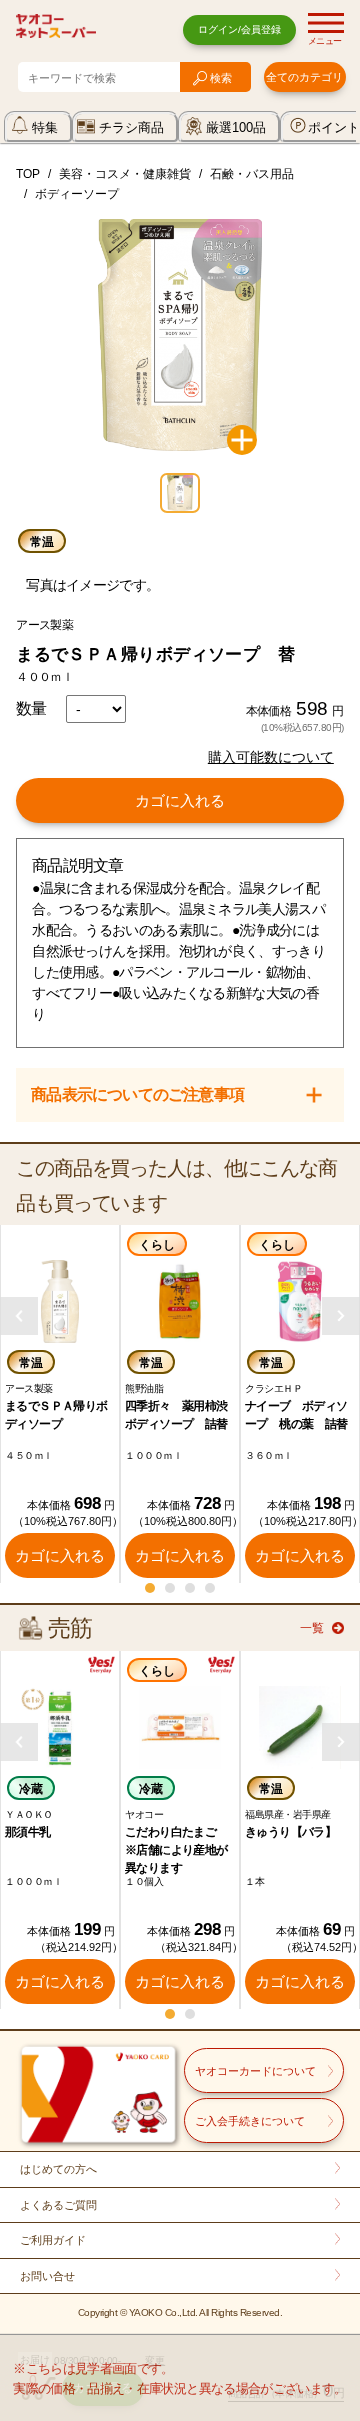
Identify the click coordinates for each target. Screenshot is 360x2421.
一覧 (312, 1628)
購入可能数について (271, 757)
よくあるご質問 (58, 2205)
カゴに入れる (180, 800)
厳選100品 (236, 127)
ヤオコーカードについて (255, 2071)
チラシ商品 (131, 127)
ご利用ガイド (53, 2240)
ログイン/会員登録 (239, 29)
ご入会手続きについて (250, 2121)
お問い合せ (47, 2276)
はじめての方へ (58, 2169)
